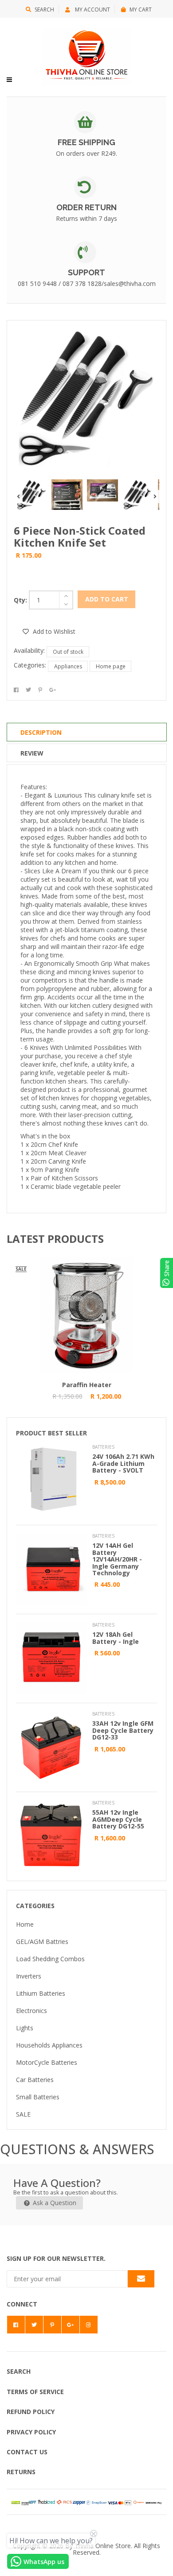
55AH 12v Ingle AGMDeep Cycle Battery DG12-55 (118, 1819)
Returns (21, 2472)
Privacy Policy (31, 2432)
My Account (92, 10)
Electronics (31, 2011)
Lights (25, 2028)
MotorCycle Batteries (47, 2062)
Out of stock (68, 652)
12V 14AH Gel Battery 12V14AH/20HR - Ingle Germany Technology (117, 1559)
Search (44, 10)
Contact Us (27, 2452)
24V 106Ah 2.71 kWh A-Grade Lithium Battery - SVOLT (123, 1463)
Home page (111, 666)
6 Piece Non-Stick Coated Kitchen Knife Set (80, 536)
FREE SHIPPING (86, 142)
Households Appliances (49, 2045)
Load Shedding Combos (50, 1959)
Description (41, 732)
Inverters (29, 1976)
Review (32, 753)
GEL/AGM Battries (42, 1942)
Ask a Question (54, 2203)
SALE (23, 2114)
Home (25, 1924)
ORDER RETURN (86, 207)
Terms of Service (35, 2392)
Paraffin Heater (87, 1385)
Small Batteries (38, 2097)
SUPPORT (86, 272)
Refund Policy (31, 2412)
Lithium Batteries (41, 1993)
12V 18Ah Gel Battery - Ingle (116, 1638)
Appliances (68, 666)
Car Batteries (35, 2080)
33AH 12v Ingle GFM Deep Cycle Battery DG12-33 (123, 1730)
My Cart (141, 10)
